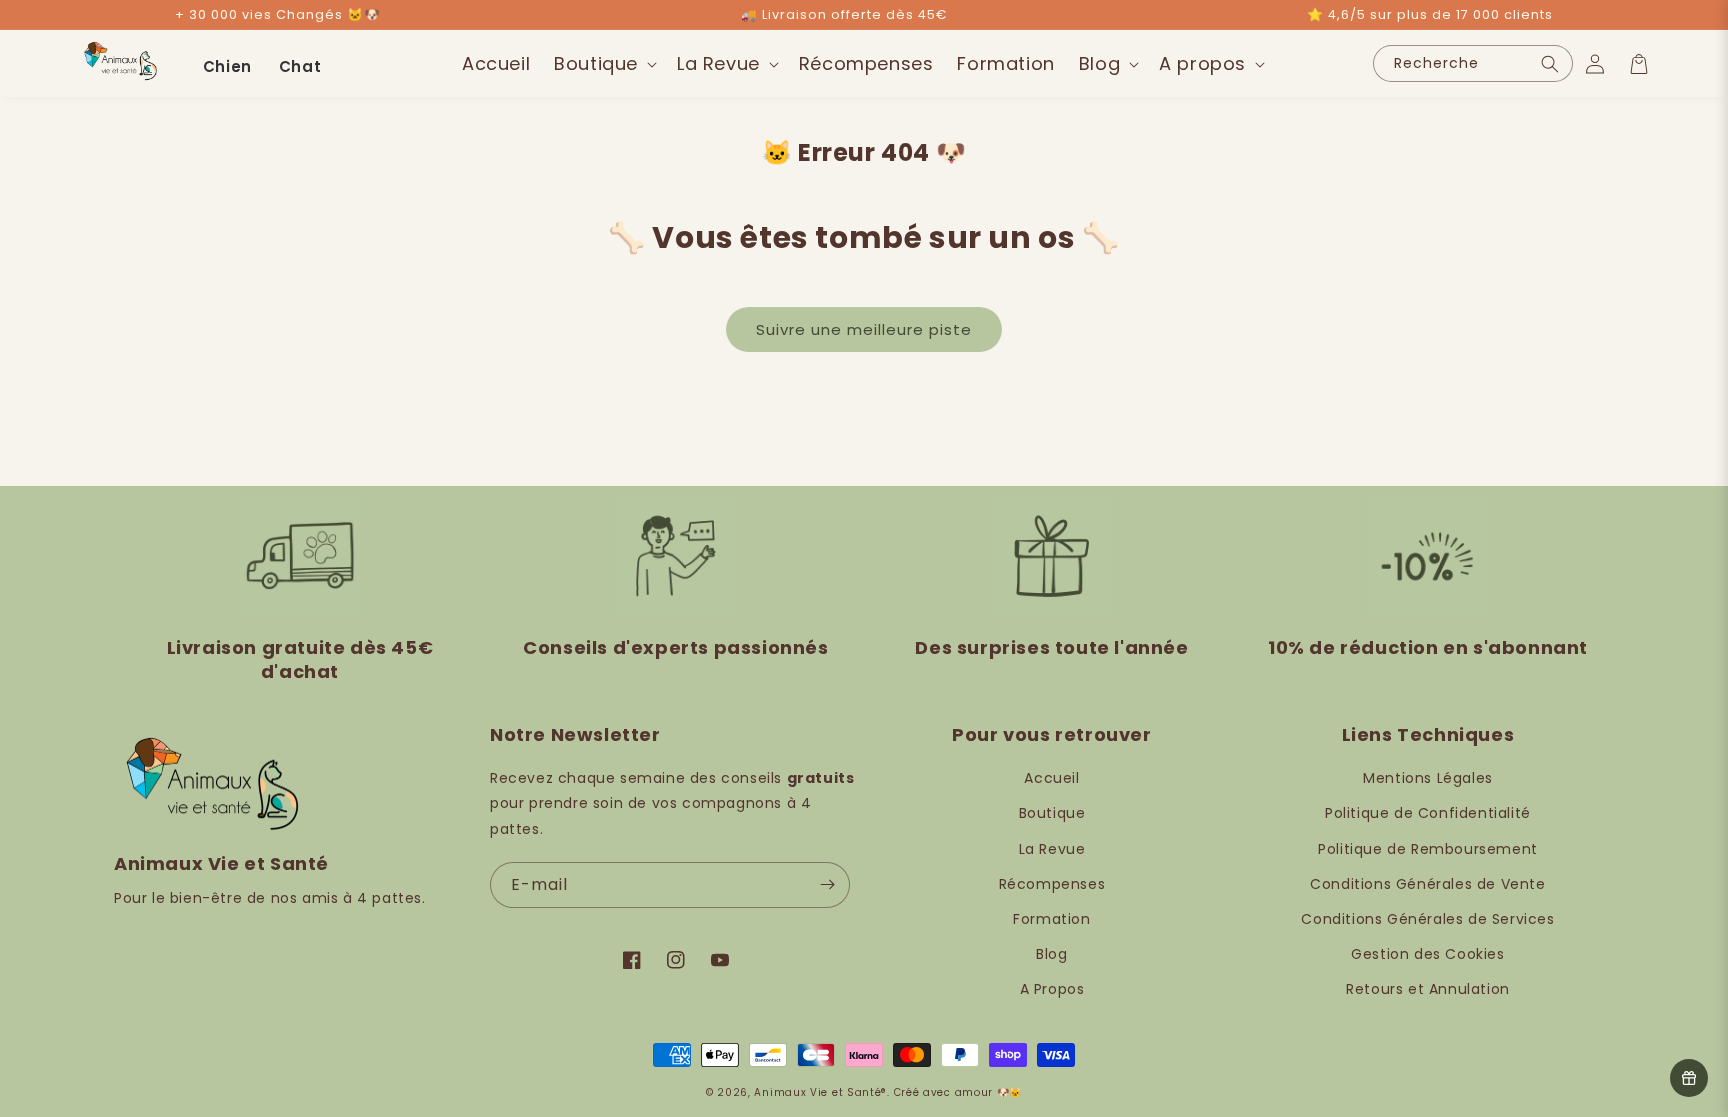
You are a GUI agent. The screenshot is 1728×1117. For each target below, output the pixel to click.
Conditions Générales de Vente (1427, 884)
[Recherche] (1550, 63)
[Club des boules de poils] (1689, 1078)
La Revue (1052, 849)
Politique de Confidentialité (1428, 813)
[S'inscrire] (827, 885)
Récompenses (1052, 884)
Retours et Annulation (1428, 989)
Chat (300, 66)
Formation (1051, 919)
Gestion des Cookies (1427, 954)
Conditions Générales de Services (1427, 919)
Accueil (1051, 778)
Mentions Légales (1428, 778)
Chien (227, 66)
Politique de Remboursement (1428, 849)
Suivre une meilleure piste (864, 329)
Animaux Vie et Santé (817, 1092)
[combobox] (1473, 63)
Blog (1051, 954)
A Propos (1052, 989)
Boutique (1052, 813)
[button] (603, 63)
